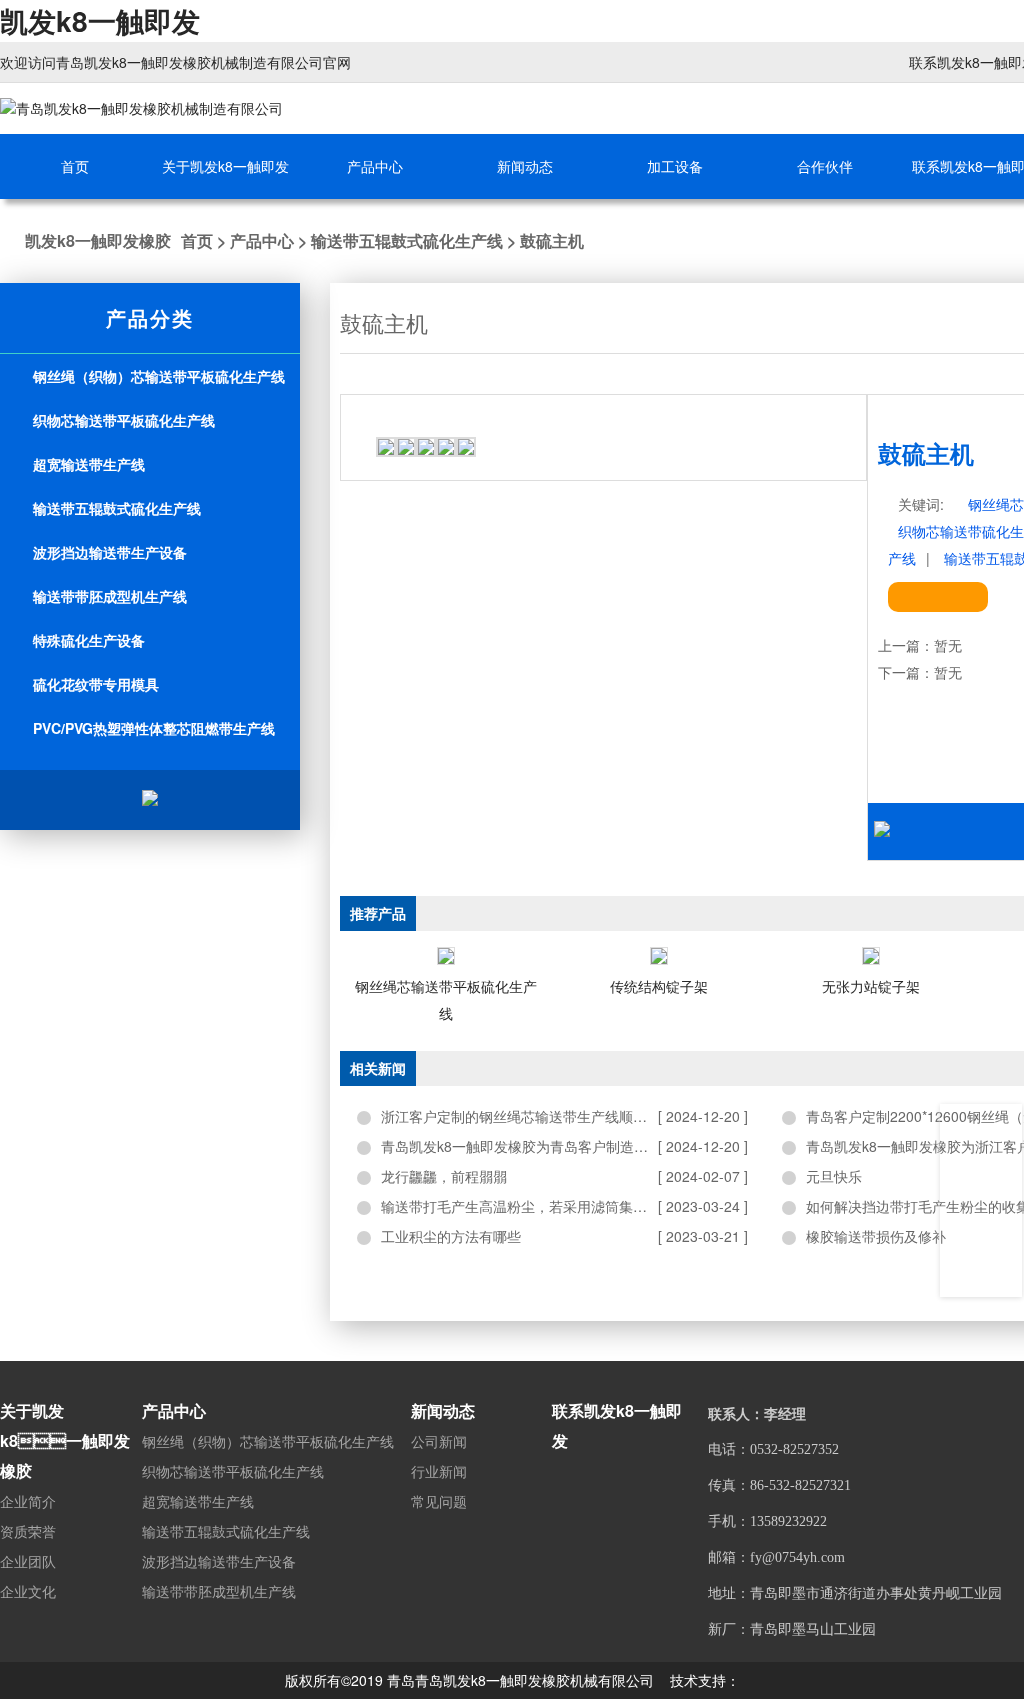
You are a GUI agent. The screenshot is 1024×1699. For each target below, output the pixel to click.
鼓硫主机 (552, 240)
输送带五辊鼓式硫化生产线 (407, 240)
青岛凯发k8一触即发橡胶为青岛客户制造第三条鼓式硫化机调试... (564, 1146)
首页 (197, 240)
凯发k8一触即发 (100, 20)
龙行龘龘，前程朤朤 (444, 1176)
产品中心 (262, 240)
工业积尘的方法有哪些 (451, 1236)
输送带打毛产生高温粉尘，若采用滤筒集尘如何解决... (548, 1206)
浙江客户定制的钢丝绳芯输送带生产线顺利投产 (528, 1116)
